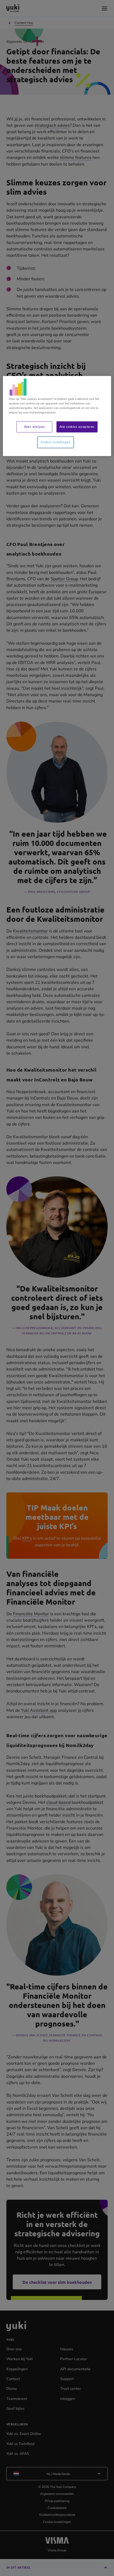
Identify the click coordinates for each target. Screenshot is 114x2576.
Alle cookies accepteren (77, 427)
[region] (57, 416)
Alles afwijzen (34, 427)
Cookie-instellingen (56, 442)
